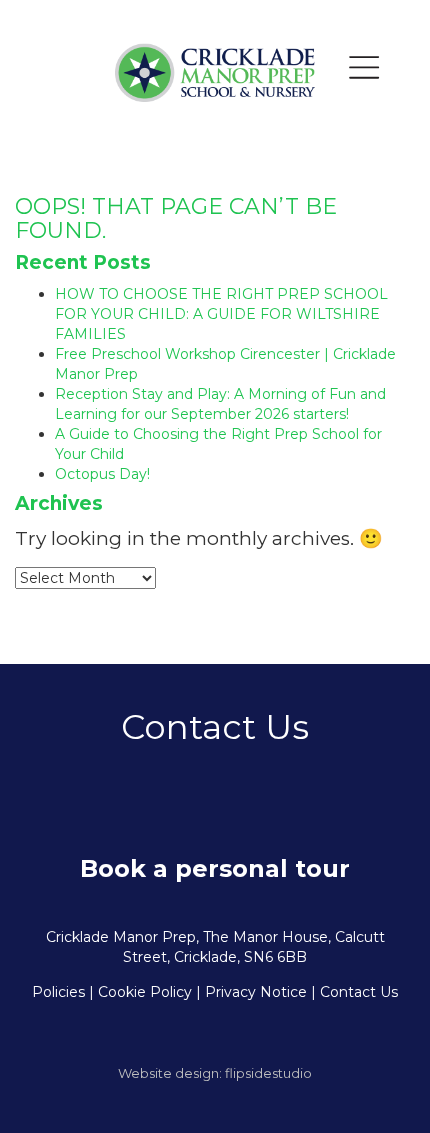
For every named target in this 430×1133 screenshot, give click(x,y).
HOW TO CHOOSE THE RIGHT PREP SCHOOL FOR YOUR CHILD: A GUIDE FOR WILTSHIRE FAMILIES (221, 314)
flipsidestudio (268, 1073)
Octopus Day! (102, 474)
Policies (58, 992)
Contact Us (359, 992)
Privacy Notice (256, 992)
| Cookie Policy (140, 992)
